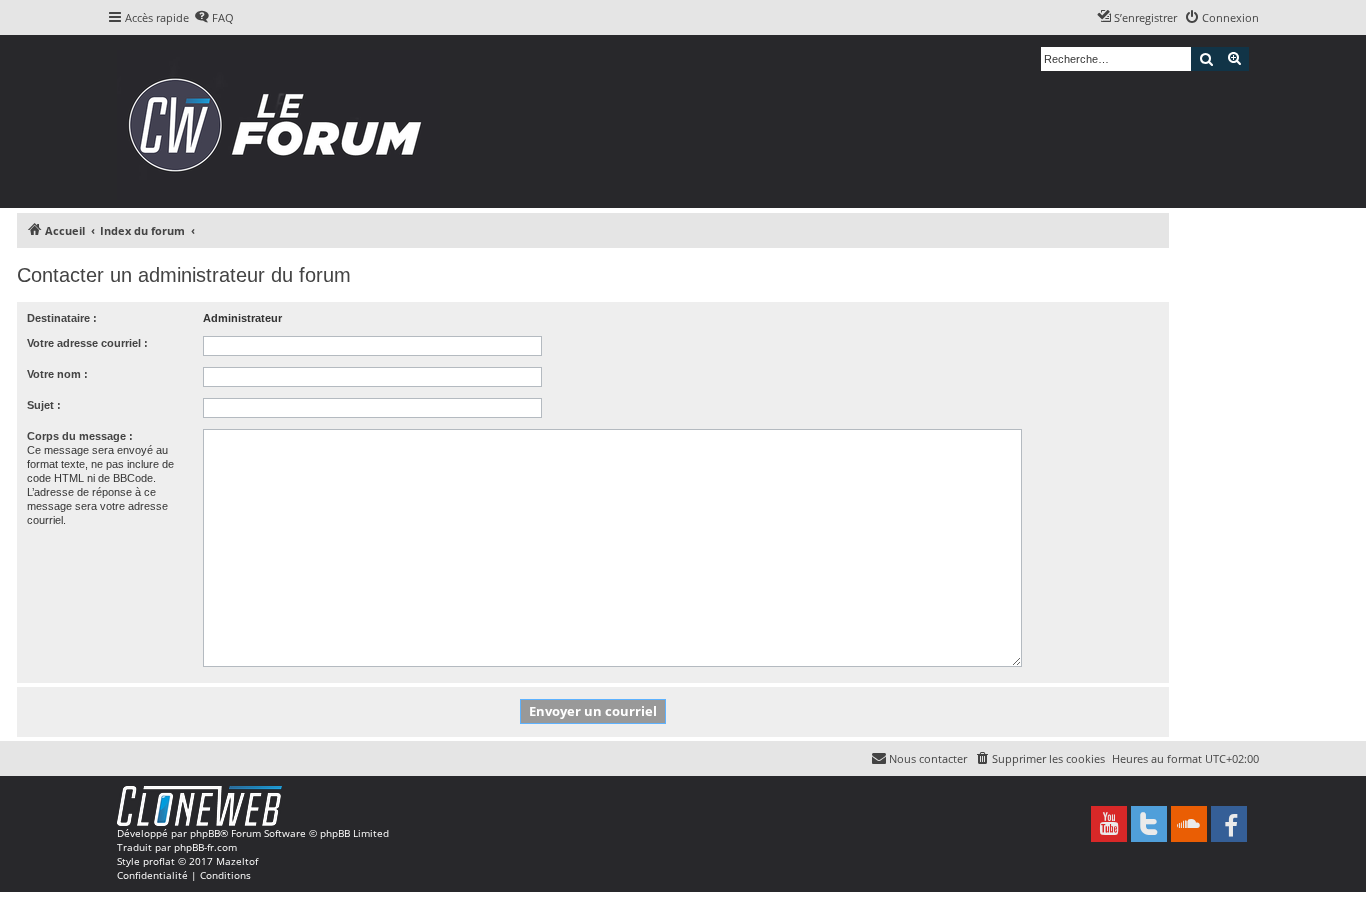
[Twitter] (1149, 824)
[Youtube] (1109, 824)
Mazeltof (237, 861)
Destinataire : (62, 318)
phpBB (205, 833)
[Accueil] (281, 121)
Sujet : (44, 405)
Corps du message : (80, 436)
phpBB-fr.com (205, 847)
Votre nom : (57, 374)
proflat (159, 861)
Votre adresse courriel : (87, 343)
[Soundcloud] (1189, 824)
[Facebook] (1229, 824)
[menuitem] (214, 18)
